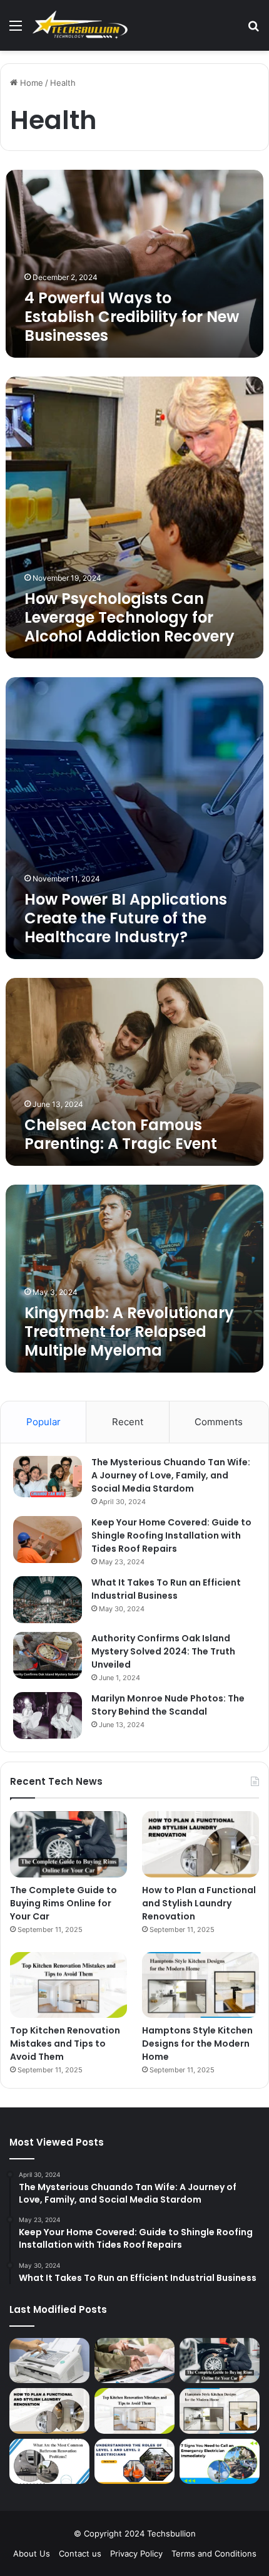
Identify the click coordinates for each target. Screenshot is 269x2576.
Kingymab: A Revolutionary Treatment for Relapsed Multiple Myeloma (129, 1332)
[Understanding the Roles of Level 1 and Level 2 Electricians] (134, 2461)
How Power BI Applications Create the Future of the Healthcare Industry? (126, 918)
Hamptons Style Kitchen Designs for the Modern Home (197, 2044)
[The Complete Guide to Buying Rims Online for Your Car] (69, 1844)
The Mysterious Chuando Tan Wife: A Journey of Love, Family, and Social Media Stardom (171, 1475)
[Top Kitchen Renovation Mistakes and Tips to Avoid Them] (69, 1985)
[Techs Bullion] (81, 25)
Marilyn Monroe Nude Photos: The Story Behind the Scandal (168, 1705)
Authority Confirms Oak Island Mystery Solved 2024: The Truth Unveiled (163, 1651)
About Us (32, 2553)
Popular (43, 1422)
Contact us (80, 2553)
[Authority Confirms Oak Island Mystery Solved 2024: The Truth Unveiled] (48, 1655)
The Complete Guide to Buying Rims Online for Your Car (63, 1903)
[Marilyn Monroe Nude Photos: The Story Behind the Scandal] (48, 1716)
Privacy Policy (136, 2553)
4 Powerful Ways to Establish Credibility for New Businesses (132, 317)
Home (30, 83)
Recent (128, 1422)
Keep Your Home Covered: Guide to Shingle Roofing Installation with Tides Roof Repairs (171, 1535)
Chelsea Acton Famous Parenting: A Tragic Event (121, 1134)
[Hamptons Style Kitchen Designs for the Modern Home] (200, 1985)
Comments (219, 1422)
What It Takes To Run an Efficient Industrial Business (166, 1589)
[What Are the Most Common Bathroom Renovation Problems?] (49, 2461)
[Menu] (16, 30)
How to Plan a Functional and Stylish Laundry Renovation (199, 1903)
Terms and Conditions (214, 2553)
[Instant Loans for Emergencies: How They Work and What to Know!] (134, 2360)
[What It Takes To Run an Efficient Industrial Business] (48, 1600)
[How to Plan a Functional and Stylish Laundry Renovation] (200, 1844)
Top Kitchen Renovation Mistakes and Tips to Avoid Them (65, 2044)
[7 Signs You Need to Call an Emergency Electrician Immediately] (220, 2461)
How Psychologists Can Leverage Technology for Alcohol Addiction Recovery (129, 617)
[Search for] (253, 30)
